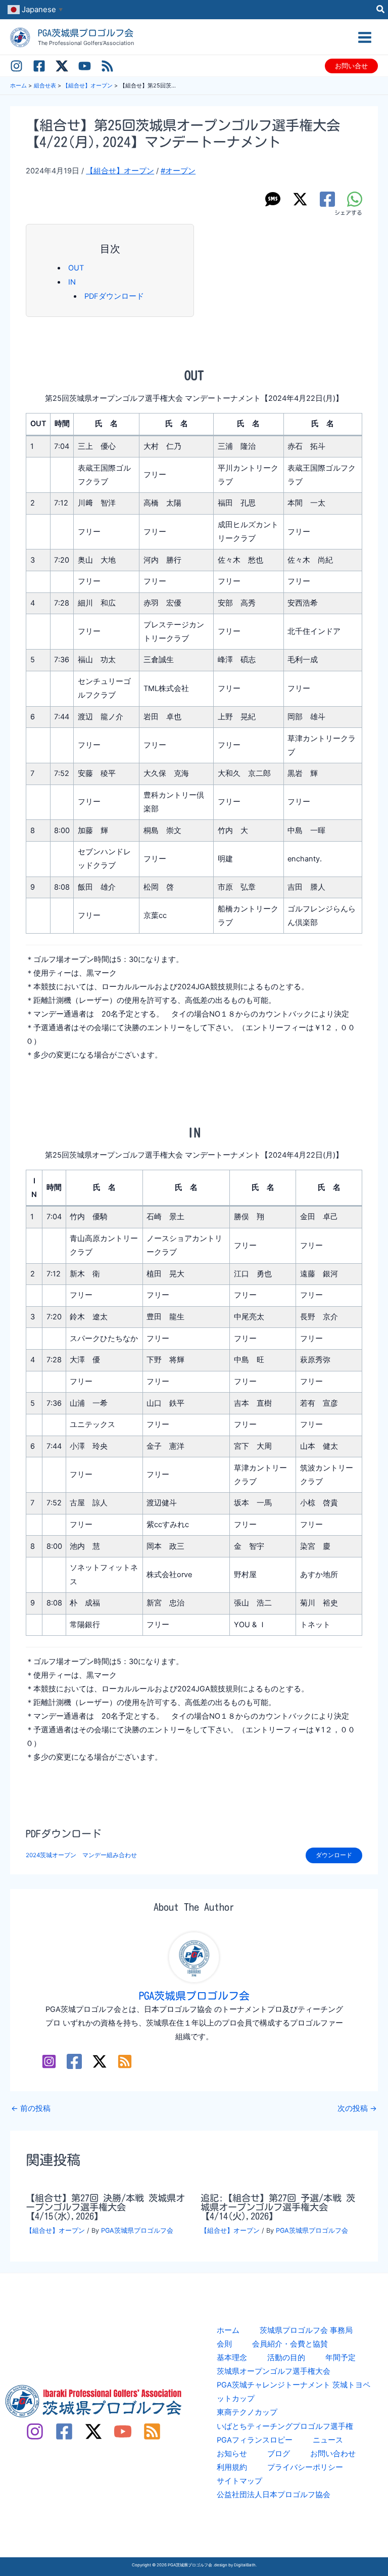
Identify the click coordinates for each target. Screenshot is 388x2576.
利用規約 (232, 2467)
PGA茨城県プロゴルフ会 (86, 33)
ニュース (328, 2440)
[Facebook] (39, 66)
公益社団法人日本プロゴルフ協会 (274, 2495)
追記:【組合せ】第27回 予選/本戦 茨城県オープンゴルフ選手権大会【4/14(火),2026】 (278, 2207)
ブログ (279, 2454)
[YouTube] (85, 66)
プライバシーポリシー (305, 2467)
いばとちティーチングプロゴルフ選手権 (285, 2426)
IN (72, 282)
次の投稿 (357, 2109)
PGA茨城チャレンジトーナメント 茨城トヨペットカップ (294, 2392)
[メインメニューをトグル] (365, 37)
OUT (76, 268)
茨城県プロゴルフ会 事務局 (306, 2330)
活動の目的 (286, 2358)
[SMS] (273, 199)
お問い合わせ (333, 2454)
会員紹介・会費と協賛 (290, 2344)
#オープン (178, 171)
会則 (224, 2344)
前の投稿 (31, 2109)
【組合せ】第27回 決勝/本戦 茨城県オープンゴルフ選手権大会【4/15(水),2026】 (105, 2207)
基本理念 (232, 2358)
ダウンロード (334, 1855)
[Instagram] (16, 66)
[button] (381, 10)
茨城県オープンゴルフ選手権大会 (274, 2371)
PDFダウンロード (114, 296)
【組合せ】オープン (120, 171)
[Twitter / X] (62, 66)
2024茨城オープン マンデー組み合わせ (81, 1855)
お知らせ (232, 2454)
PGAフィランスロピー (255, 2440)
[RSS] (107, 66)
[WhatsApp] (355, 199)
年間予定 (341, 2358)
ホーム (228, 2330)
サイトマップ (239, 2481)
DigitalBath (245, 2565)
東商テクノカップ (247, 2412)
